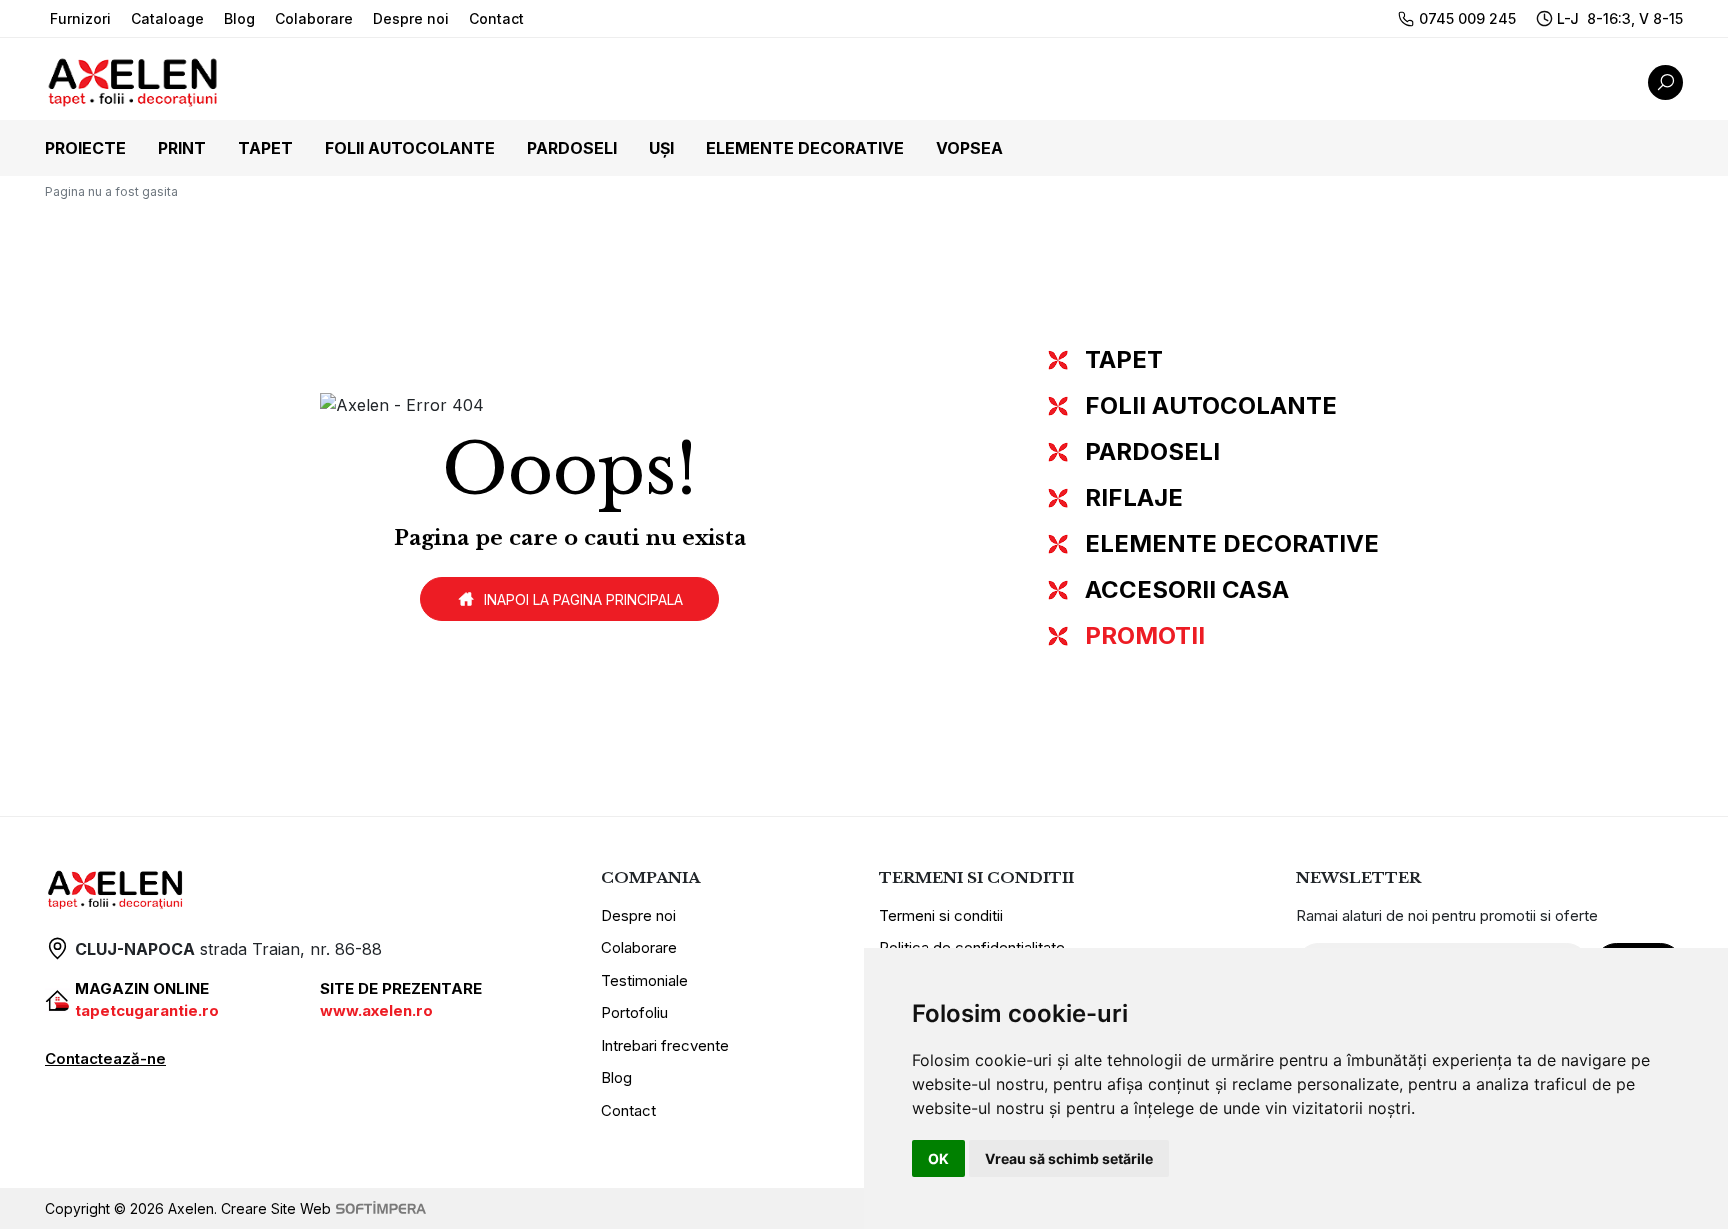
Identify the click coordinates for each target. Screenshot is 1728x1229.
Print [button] (182, 148)
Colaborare (314, 18)
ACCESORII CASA (1187, 589)
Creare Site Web (276, 1208)
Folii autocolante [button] (410, 148)
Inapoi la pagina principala (583, 599)
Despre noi (411, 18)
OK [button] (938, 1158)
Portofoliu (634, 1012)
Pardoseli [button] (572, 148)
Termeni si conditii (941, 915)
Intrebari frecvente (665, 1045)
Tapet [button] (265, 148)
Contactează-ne (105, 1058)
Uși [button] (661, 148)
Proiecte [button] (85, 148)
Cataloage (167, 18)
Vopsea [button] (969, 148)
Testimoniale (644, 980)
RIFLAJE (1134, 497)
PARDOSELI (1152, 451)
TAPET (1124, 359)
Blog (239, 18)
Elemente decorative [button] (805, 148)
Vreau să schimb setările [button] (1069, 1158)
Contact (496, 18)
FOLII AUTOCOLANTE (1211, 405)
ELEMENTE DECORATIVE (1232, 543)
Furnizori (80, 18)
